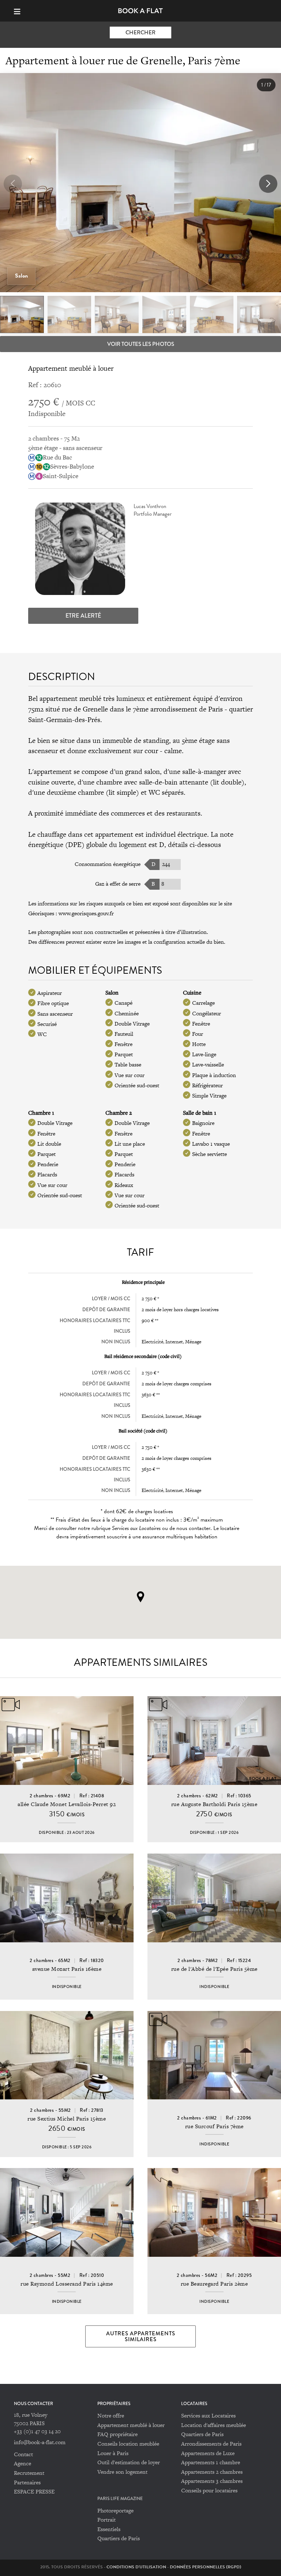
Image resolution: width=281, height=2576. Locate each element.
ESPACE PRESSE (34, 2491)
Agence (23, 2463)
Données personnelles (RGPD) (205, 2567)
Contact (23, 2454)
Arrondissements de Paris (211, 2444)
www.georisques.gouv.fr (86, 913)
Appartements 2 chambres (212, 2472)
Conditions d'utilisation (136, 2567)
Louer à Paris (113, 2453)
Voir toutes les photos (141, 344)
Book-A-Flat (141, 11)
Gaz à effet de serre (118, 884)
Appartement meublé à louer (131, 2425)
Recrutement (29, 2473)
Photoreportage (115, 2510)
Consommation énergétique (108, 864)
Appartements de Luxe (208, 2453)
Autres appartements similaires (141, 2336)
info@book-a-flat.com (40, 2442)
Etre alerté (83, 616)
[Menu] (20, 11)
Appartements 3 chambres (212, 2481)
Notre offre (111, 2415)
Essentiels (109, 2529)
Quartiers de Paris (202, 2434)
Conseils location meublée (128, 2444)
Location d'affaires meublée (213, 2425)
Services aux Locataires (208, 2415)
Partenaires (27, 2482)
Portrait (106, 2520)
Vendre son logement (122, 2472)
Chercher (140, 33)
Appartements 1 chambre (211, 2462)
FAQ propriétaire (117, 2434)
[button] (268, 184)
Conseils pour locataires (209, 2490)
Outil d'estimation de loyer (129, 2462)
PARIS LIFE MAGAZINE (120, 2499)
